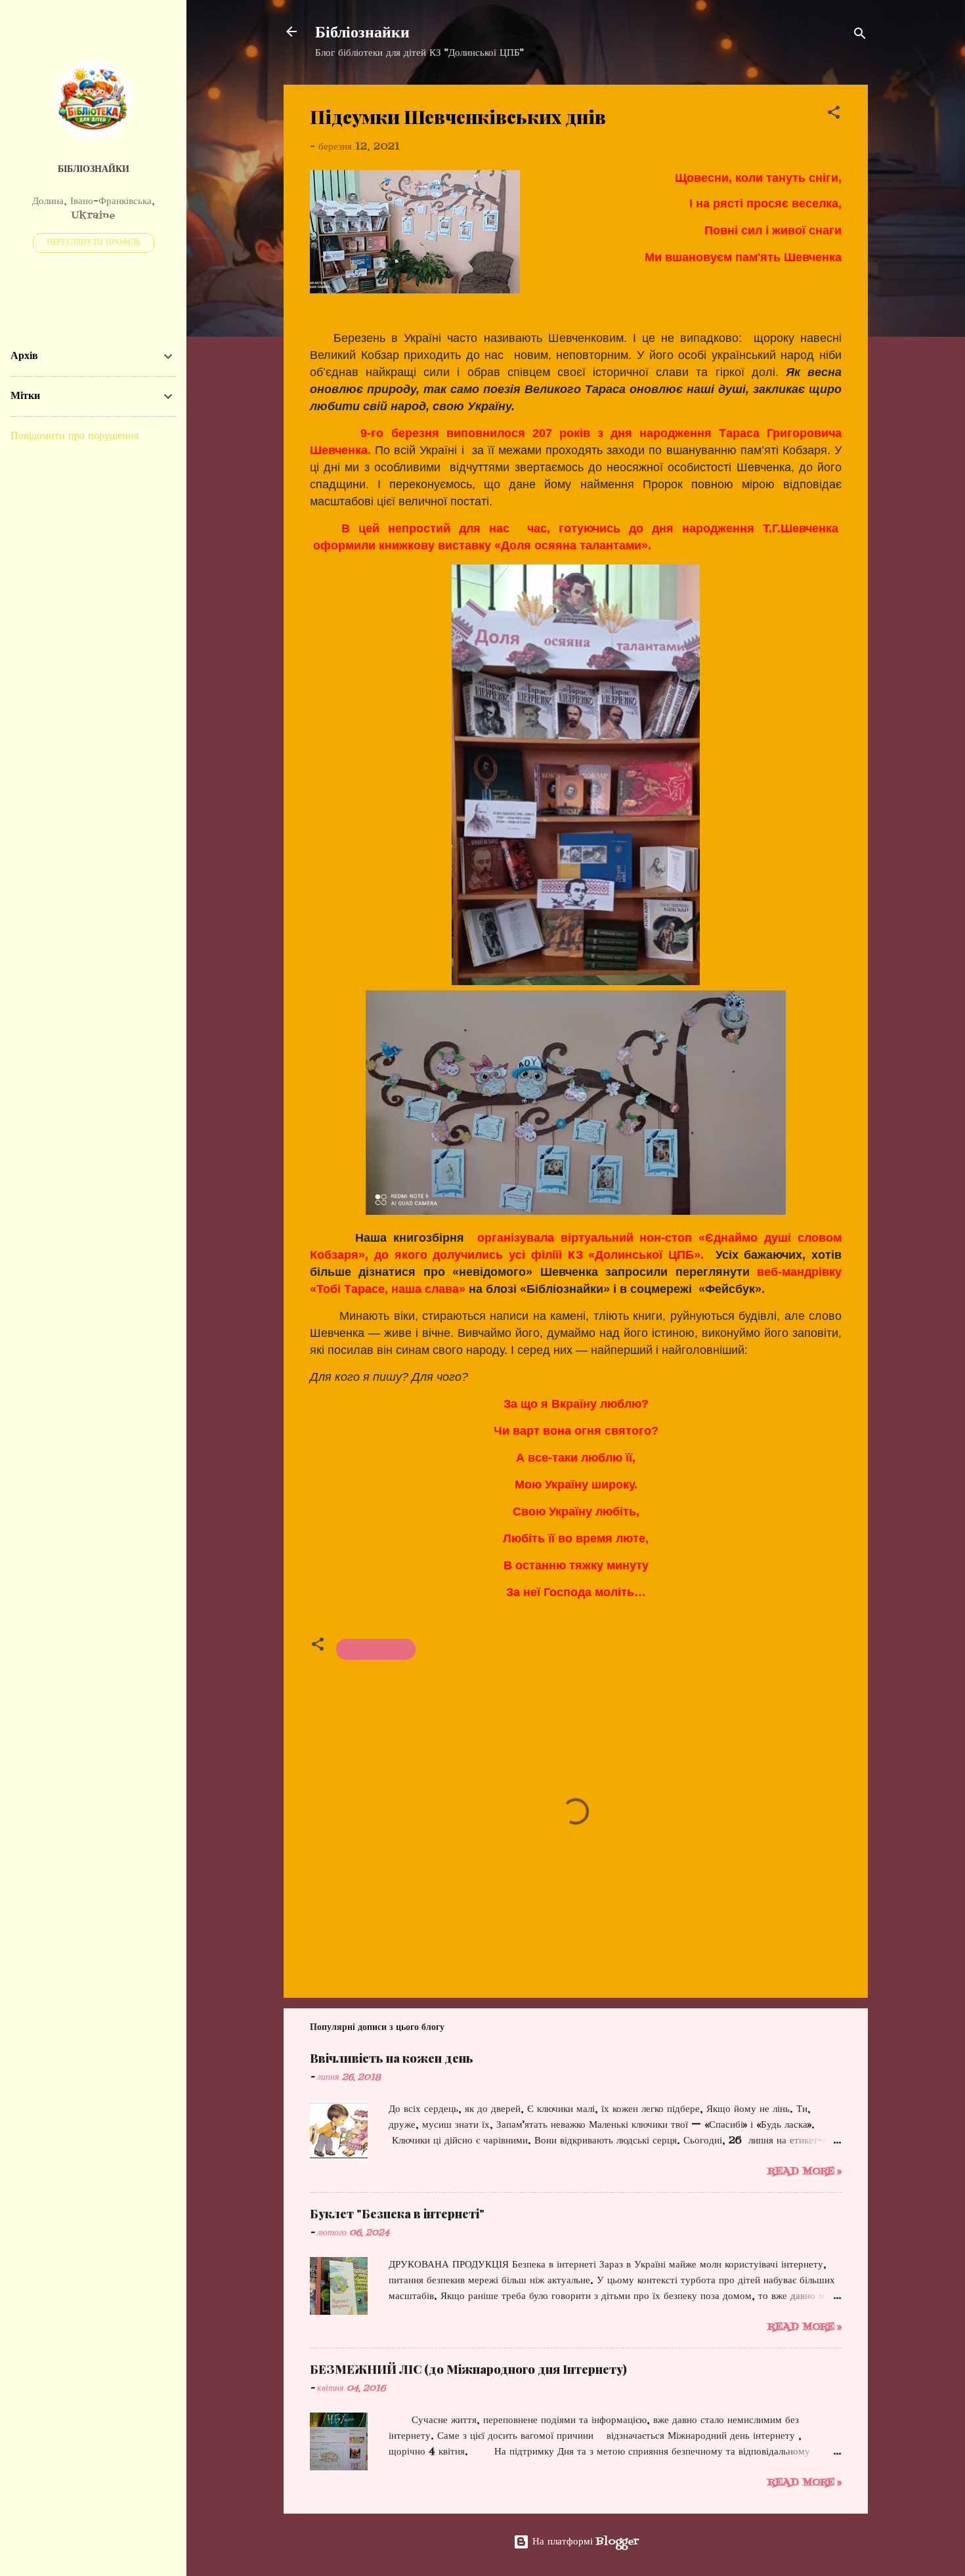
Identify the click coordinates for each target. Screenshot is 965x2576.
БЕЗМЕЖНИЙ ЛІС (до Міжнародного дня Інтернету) (468, 2369)
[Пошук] (860, 36)
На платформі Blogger (584, 2542)
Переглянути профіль (94, 243)
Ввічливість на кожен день (392, 2058)
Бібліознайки (362, 31)
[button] (834, 115)
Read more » (804, 2172)
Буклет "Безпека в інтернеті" (397, 2214)
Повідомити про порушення (75, 436)
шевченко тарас (376, 1649)
